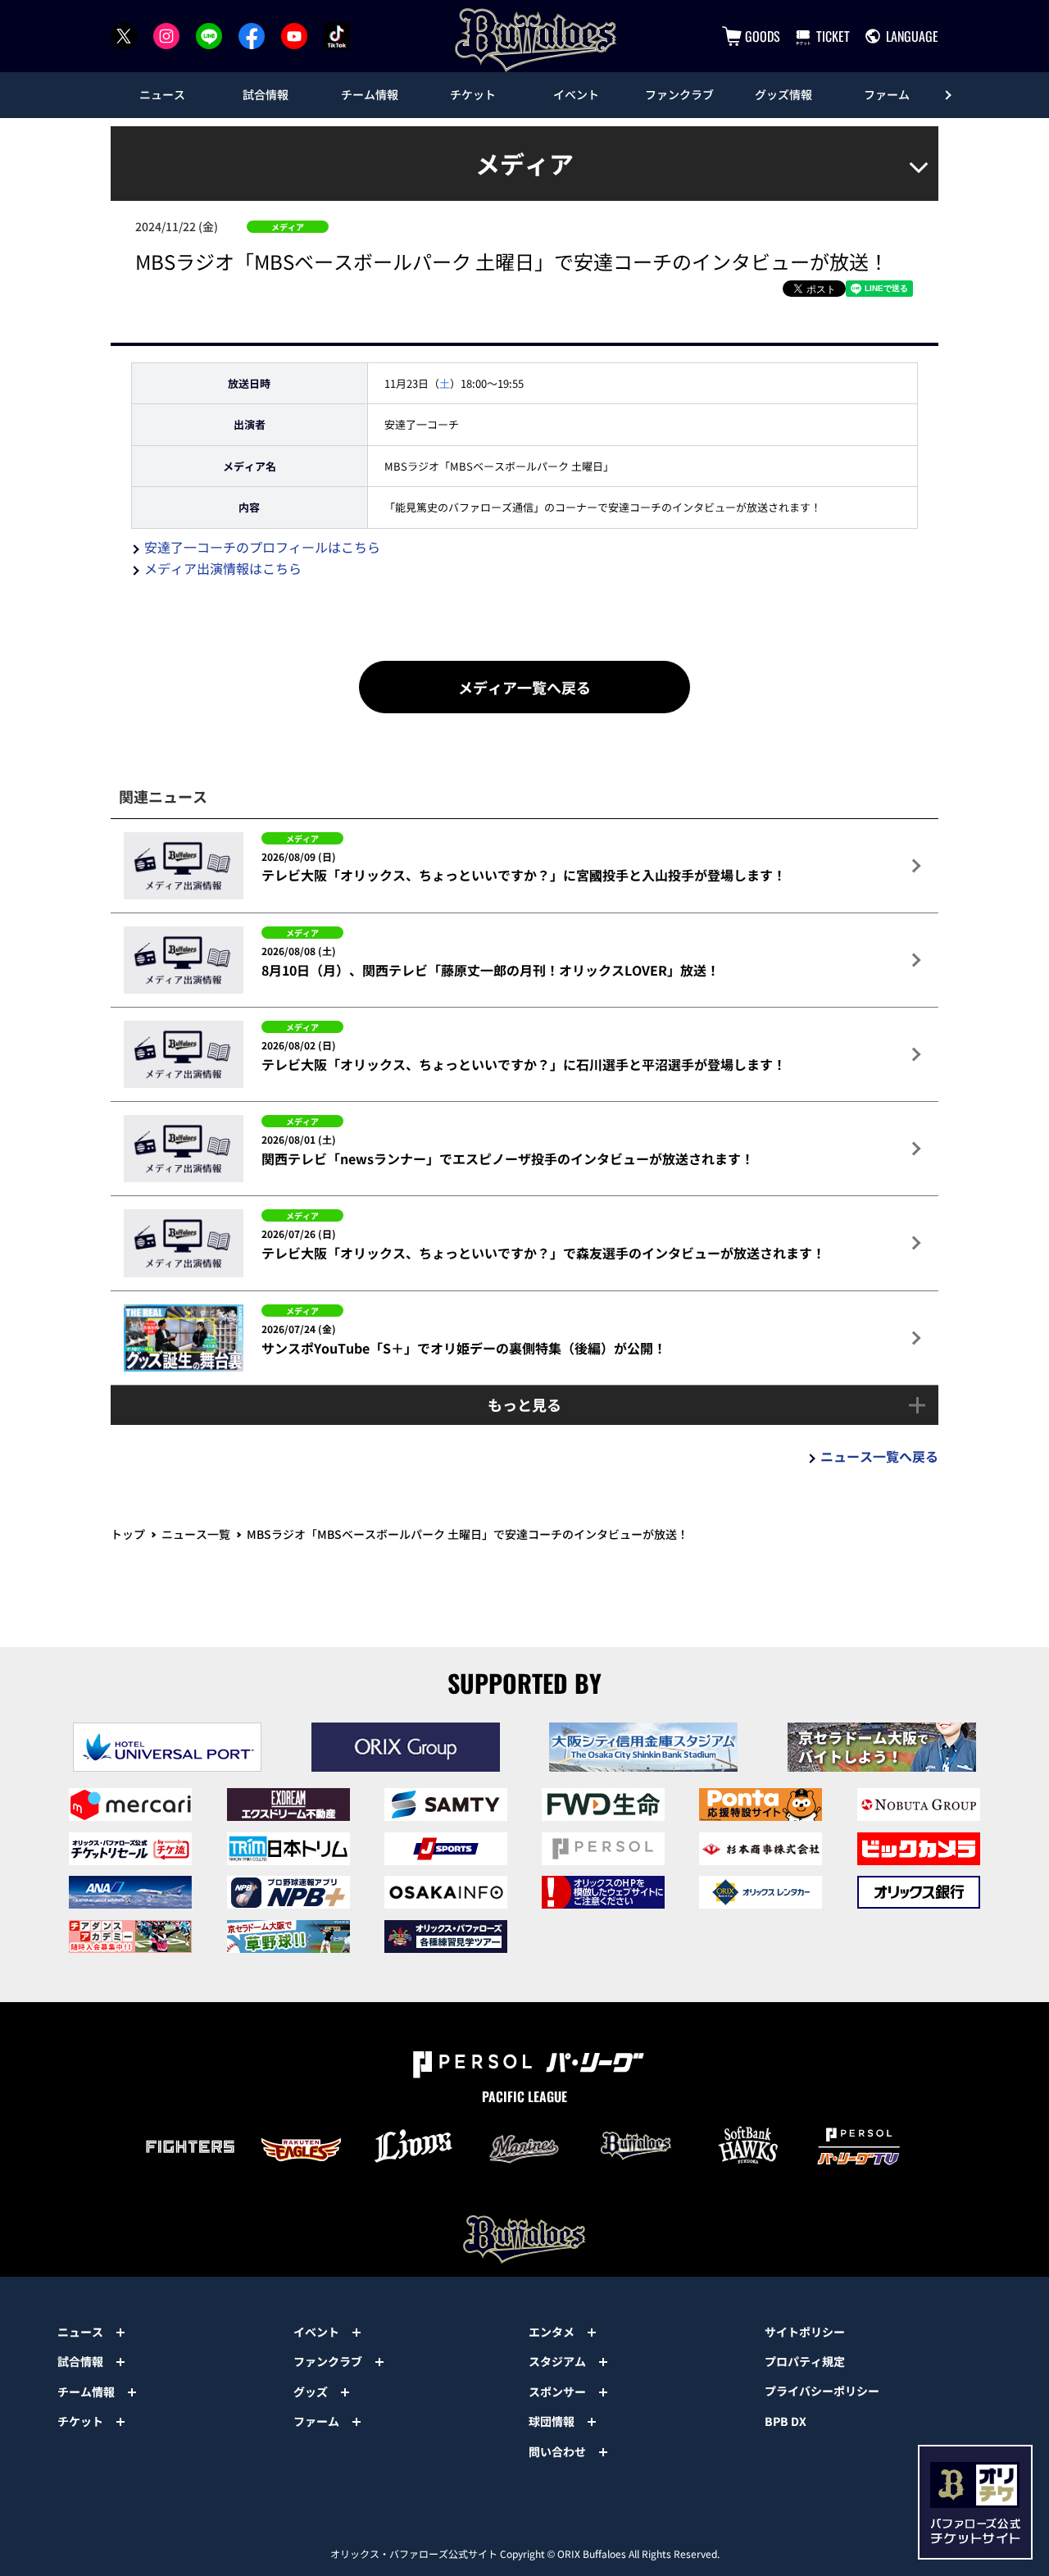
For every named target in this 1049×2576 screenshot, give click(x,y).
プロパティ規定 (805, 2361)
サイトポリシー (805, 2332)
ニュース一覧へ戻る (879, 1456)
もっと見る (524, 1404)
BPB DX (786, 2421)
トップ (128, 1534)
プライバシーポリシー (822, 2391)
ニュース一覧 (196, 1534)
